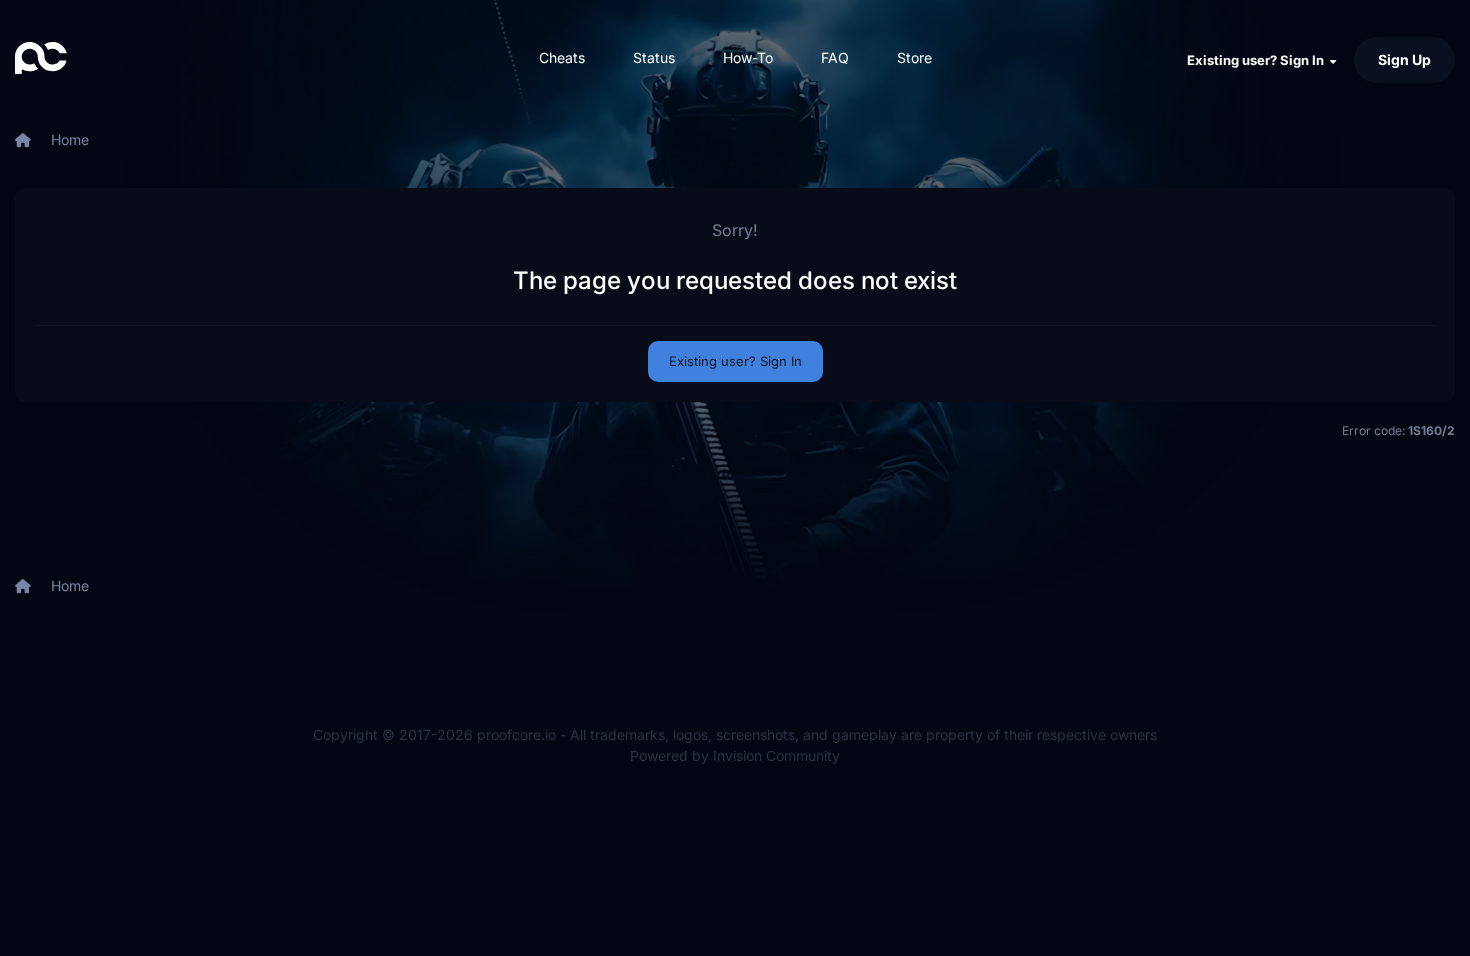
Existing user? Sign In (1258, 60)
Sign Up (1404, 59)
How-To (748, 57)
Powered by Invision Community (735, 755)
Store (914, 57)
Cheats (562, 57)
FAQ (835, 57)
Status (654, 57)
